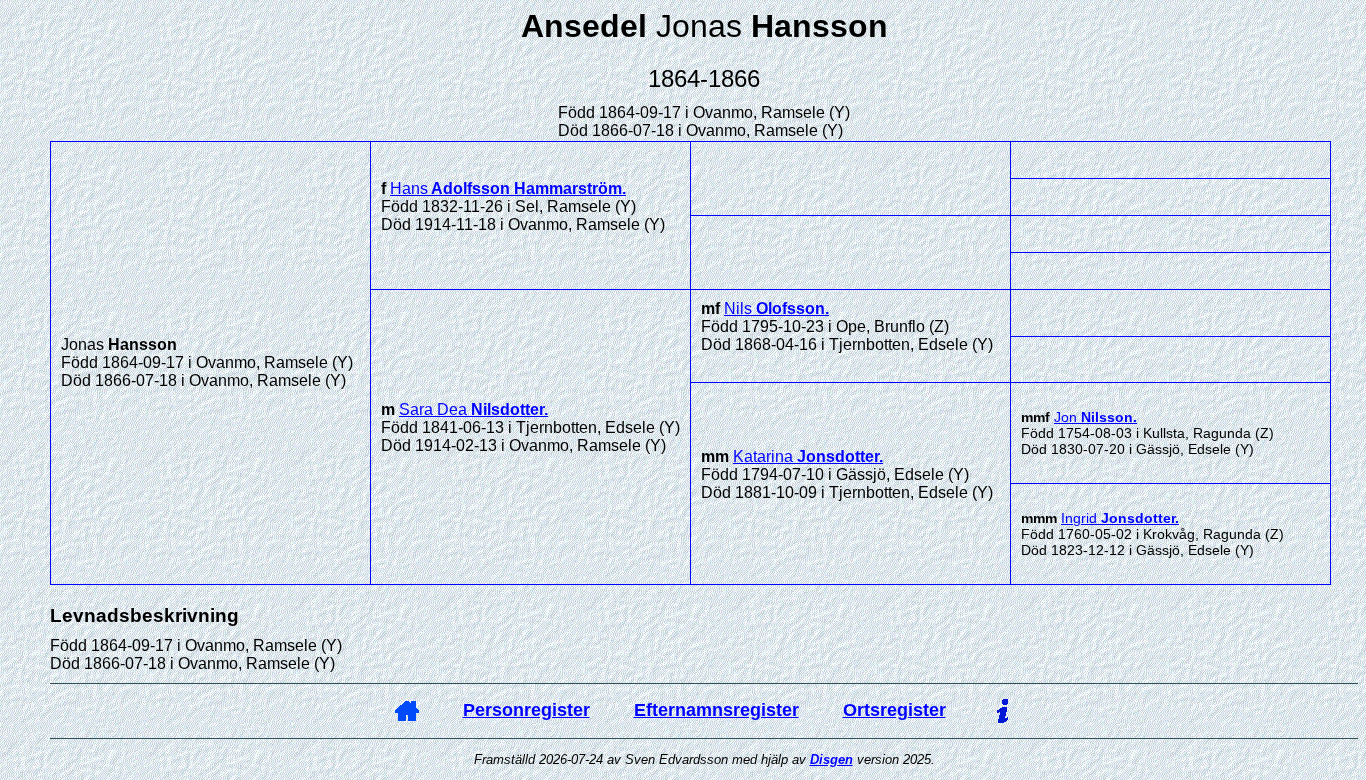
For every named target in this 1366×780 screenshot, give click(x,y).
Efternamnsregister (716, 710)
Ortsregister (894, 710)
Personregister (526, 710)
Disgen (831, 759)
